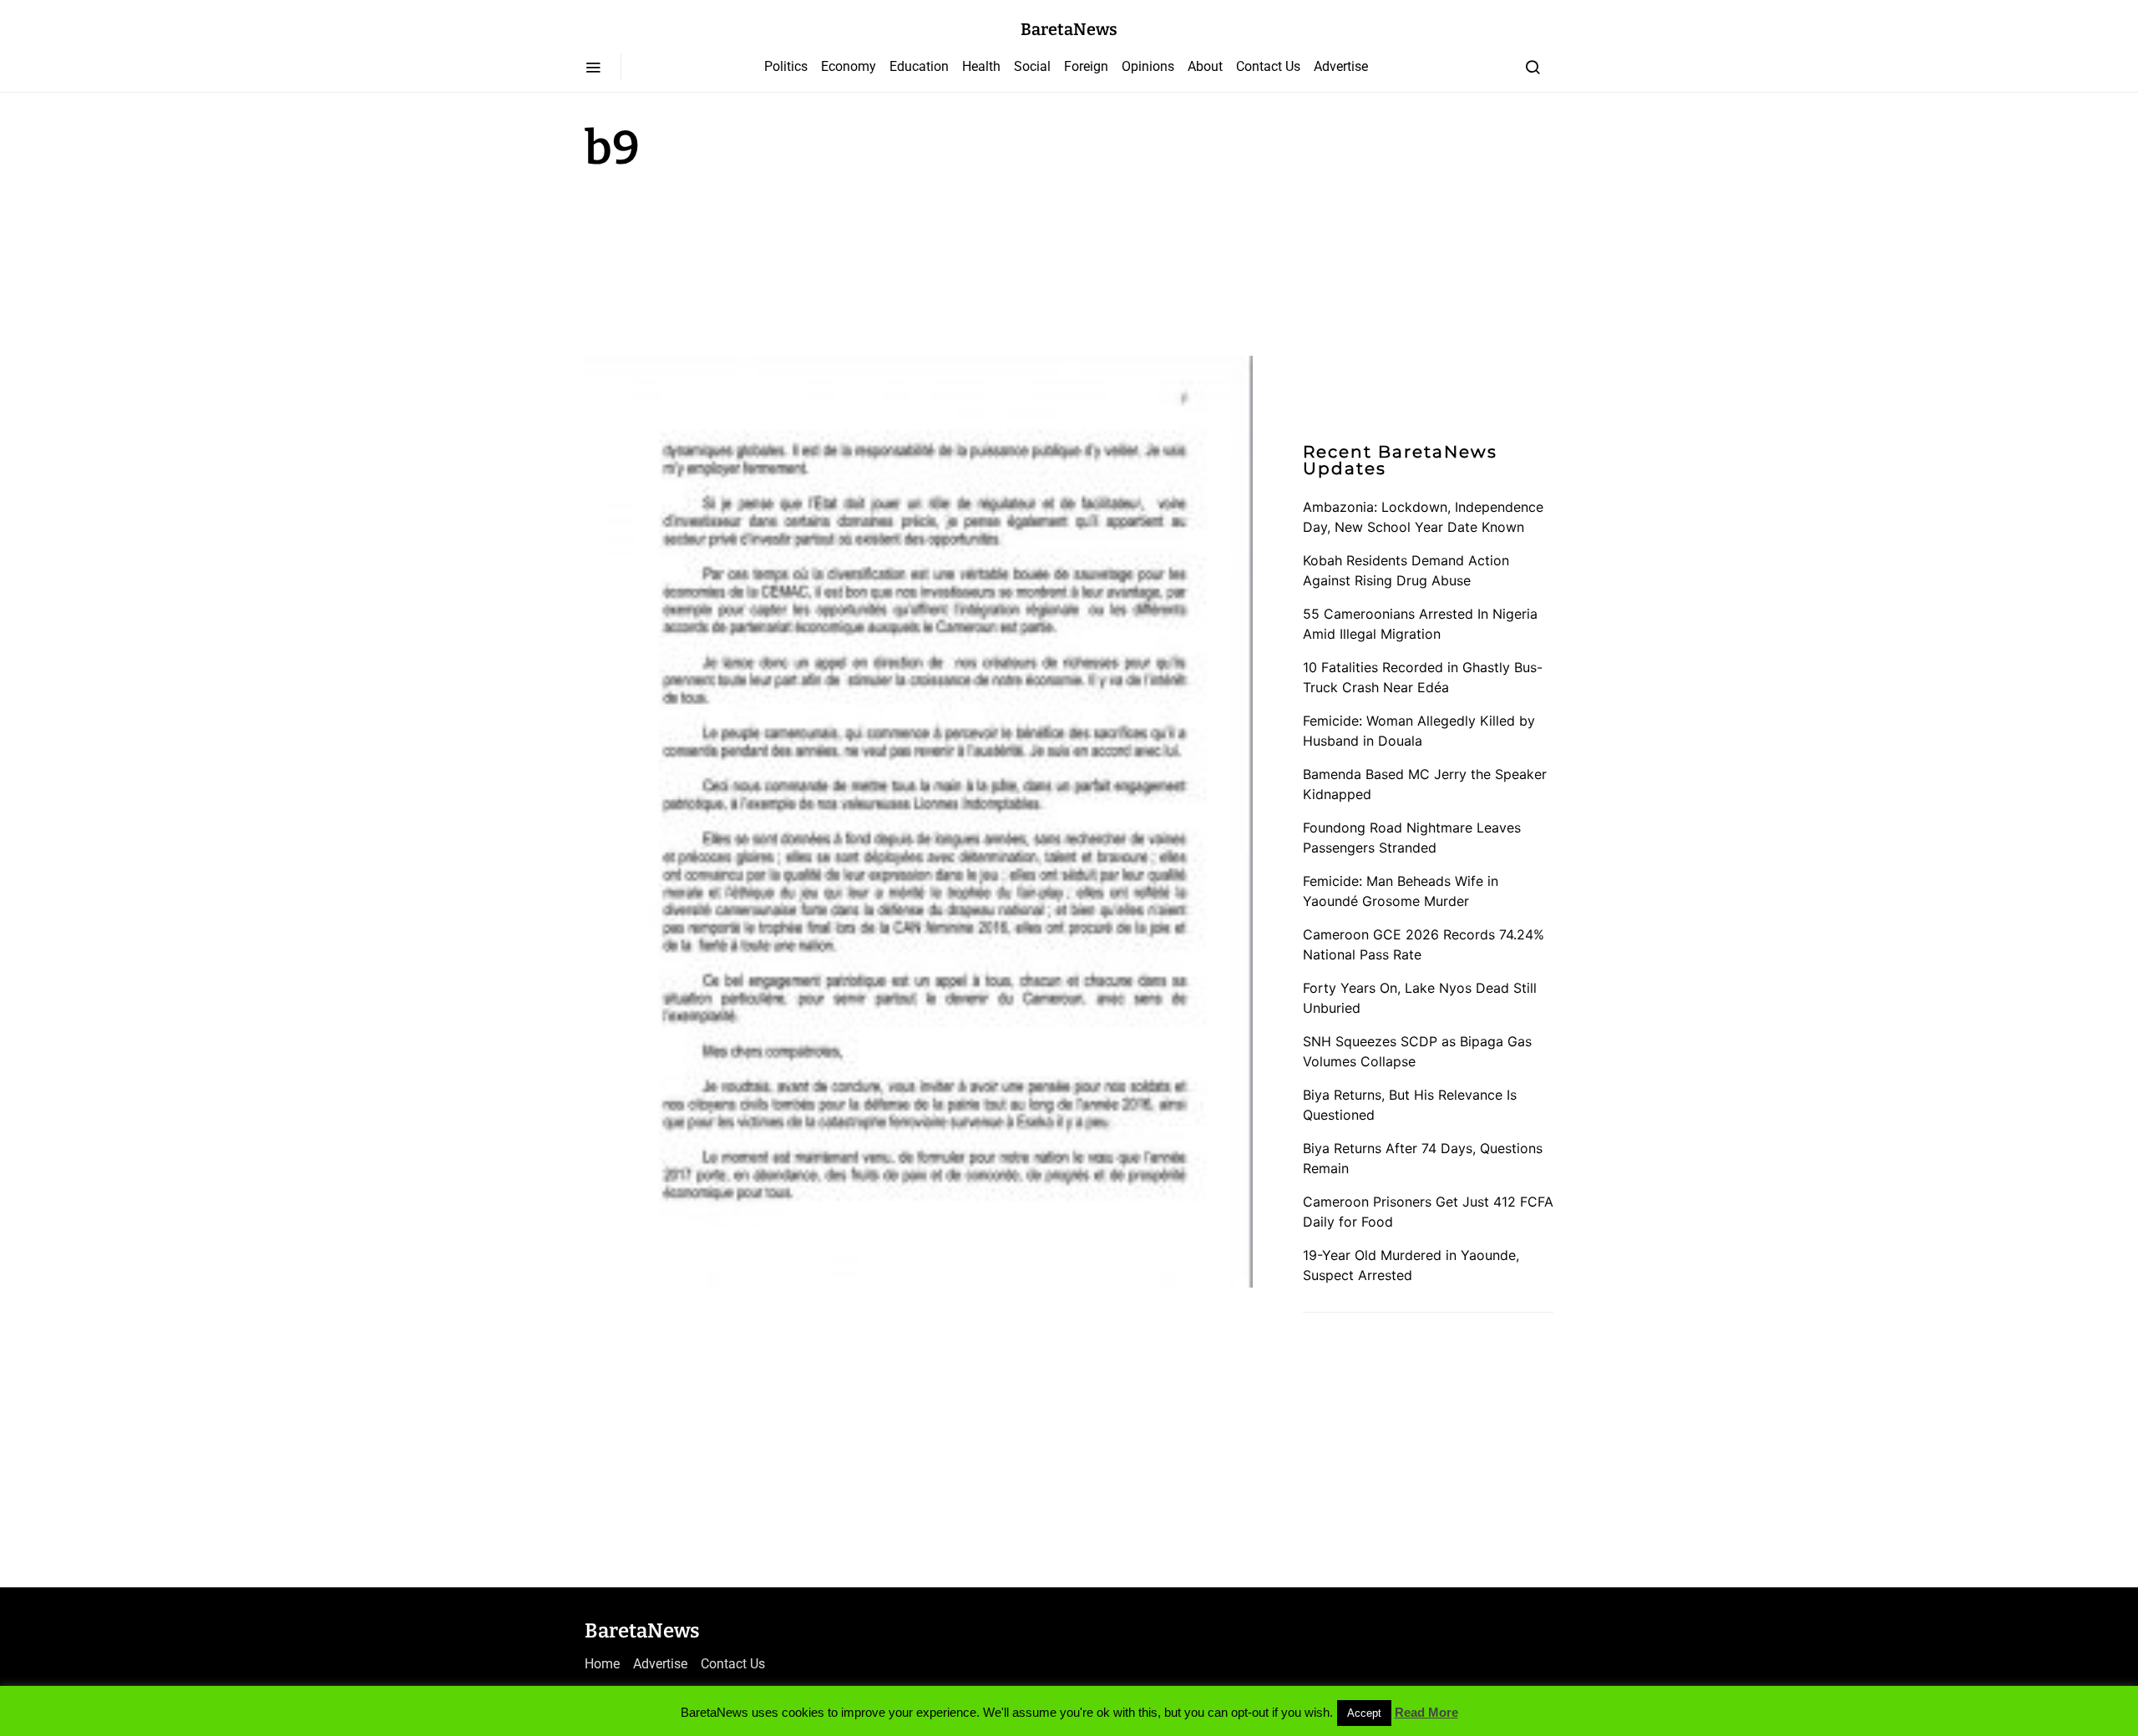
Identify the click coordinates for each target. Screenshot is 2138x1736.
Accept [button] (1364, 1713)
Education (919, 66)
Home (602, 1664)
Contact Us (1268, 66)
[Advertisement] (718, 261)
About (1205, 66)
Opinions (1148, 66)
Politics (786, 66)
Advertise (1341, 66)
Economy (849, 66)
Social (1032, 66)
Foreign (1086, 66)
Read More (1426, 1712)
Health (981, 66)
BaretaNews (1069, 29)
